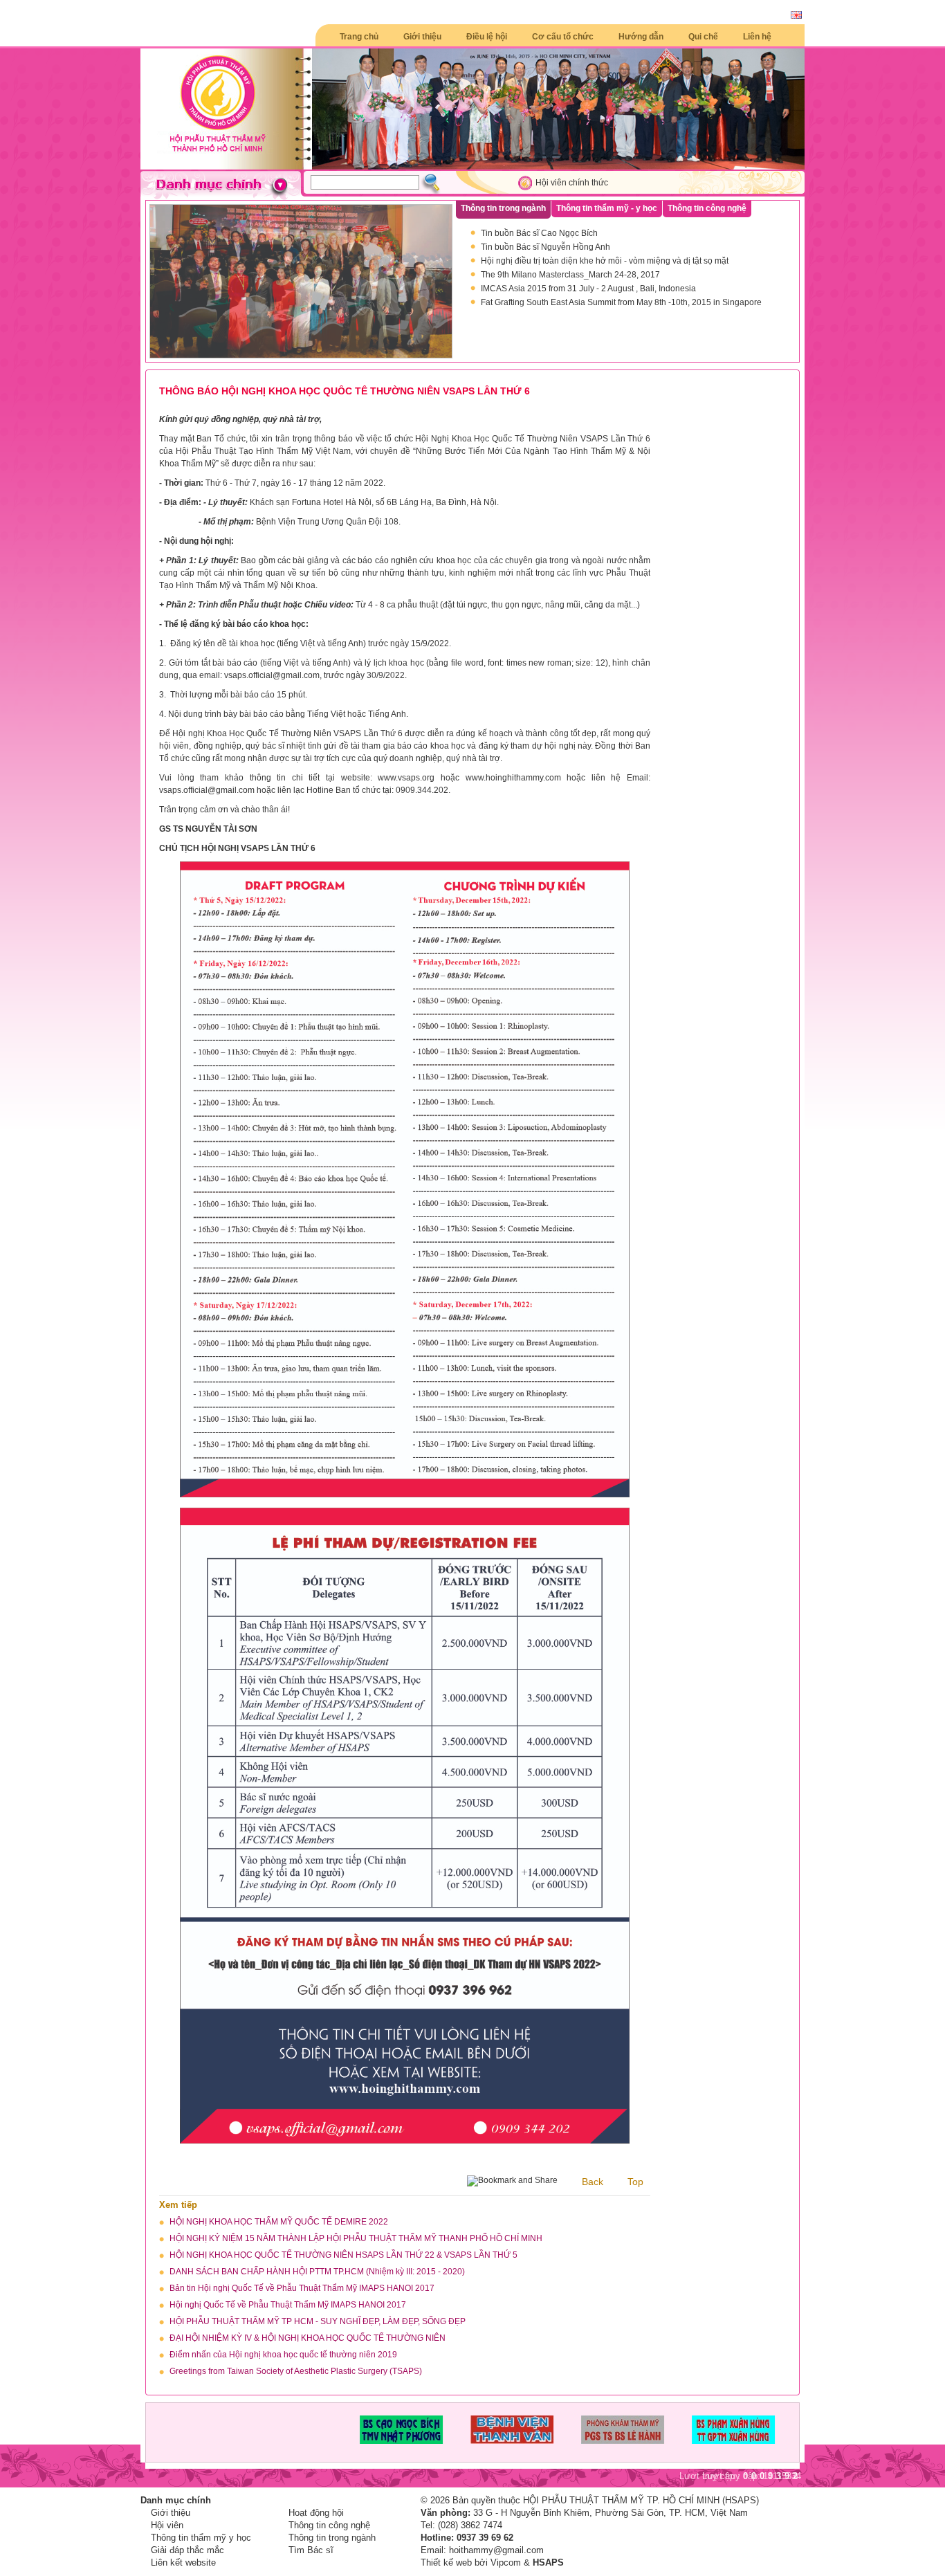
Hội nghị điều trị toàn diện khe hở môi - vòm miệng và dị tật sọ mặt (605, 261)
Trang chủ (359, 37)
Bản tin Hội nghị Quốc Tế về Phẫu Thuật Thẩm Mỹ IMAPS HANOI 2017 (302, 2288)
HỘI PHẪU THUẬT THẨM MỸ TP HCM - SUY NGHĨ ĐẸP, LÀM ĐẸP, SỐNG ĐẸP (318, 2321)
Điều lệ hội (487, 37)
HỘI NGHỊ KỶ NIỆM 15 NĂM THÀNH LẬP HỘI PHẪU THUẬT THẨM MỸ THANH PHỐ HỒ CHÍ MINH (356, 2238)
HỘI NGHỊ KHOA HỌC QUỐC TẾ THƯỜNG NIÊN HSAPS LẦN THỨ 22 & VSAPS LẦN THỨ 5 (343, 2255)
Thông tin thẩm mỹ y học (201, 2538)
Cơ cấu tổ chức (563, 37)
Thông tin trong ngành (332, 2538)
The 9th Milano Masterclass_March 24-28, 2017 (570, 275)
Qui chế (703, 37)
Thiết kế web (446, 2563)
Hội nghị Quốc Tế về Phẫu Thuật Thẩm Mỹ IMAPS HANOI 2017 (288, 2305)
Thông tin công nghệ (329, 2525)
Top (635, 2182)
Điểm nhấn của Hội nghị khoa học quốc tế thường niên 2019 (283, 2355)
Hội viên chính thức (572, 183)
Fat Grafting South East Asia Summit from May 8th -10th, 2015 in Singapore (621, 302)
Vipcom (506, 2563)
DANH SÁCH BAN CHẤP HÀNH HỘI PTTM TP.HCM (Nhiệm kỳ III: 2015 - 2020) (317, 2272)
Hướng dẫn (641, 37)
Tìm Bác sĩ (311, 2550)
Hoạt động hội (316, 2513)
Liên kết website (183, 2563)
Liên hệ (757, 37)
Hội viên (167, 2525)
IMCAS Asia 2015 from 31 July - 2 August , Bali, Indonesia (588, 289)
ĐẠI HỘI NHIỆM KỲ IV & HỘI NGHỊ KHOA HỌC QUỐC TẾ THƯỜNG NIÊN (308, 2338)
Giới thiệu (422, 37)
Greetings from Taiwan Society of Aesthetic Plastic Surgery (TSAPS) (296, 2371)
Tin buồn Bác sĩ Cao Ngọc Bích (539, 233)
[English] (796, 16)
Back (593, 2182)
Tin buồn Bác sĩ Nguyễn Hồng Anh (545, 247)
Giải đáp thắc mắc (187, 2550)
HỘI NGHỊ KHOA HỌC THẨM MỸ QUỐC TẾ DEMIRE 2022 (279, 2222)
